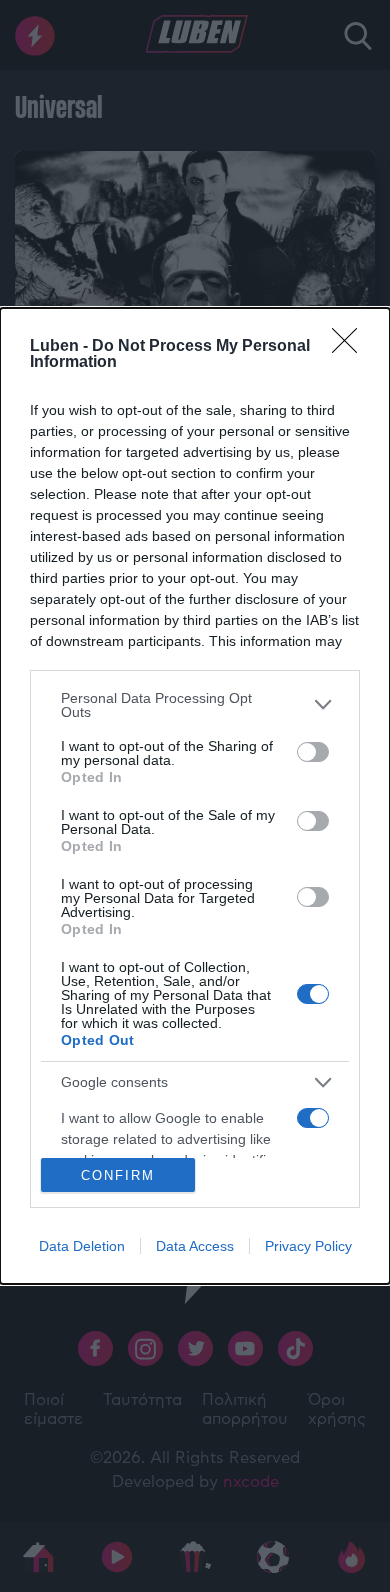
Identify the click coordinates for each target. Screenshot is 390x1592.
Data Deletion (82, 1246)
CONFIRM (118, 1175)
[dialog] (195, 796)
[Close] (351, 347)
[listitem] (195, 705)
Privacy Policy (308, 1246)
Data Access (195, 1246)
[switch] (313, 752)
